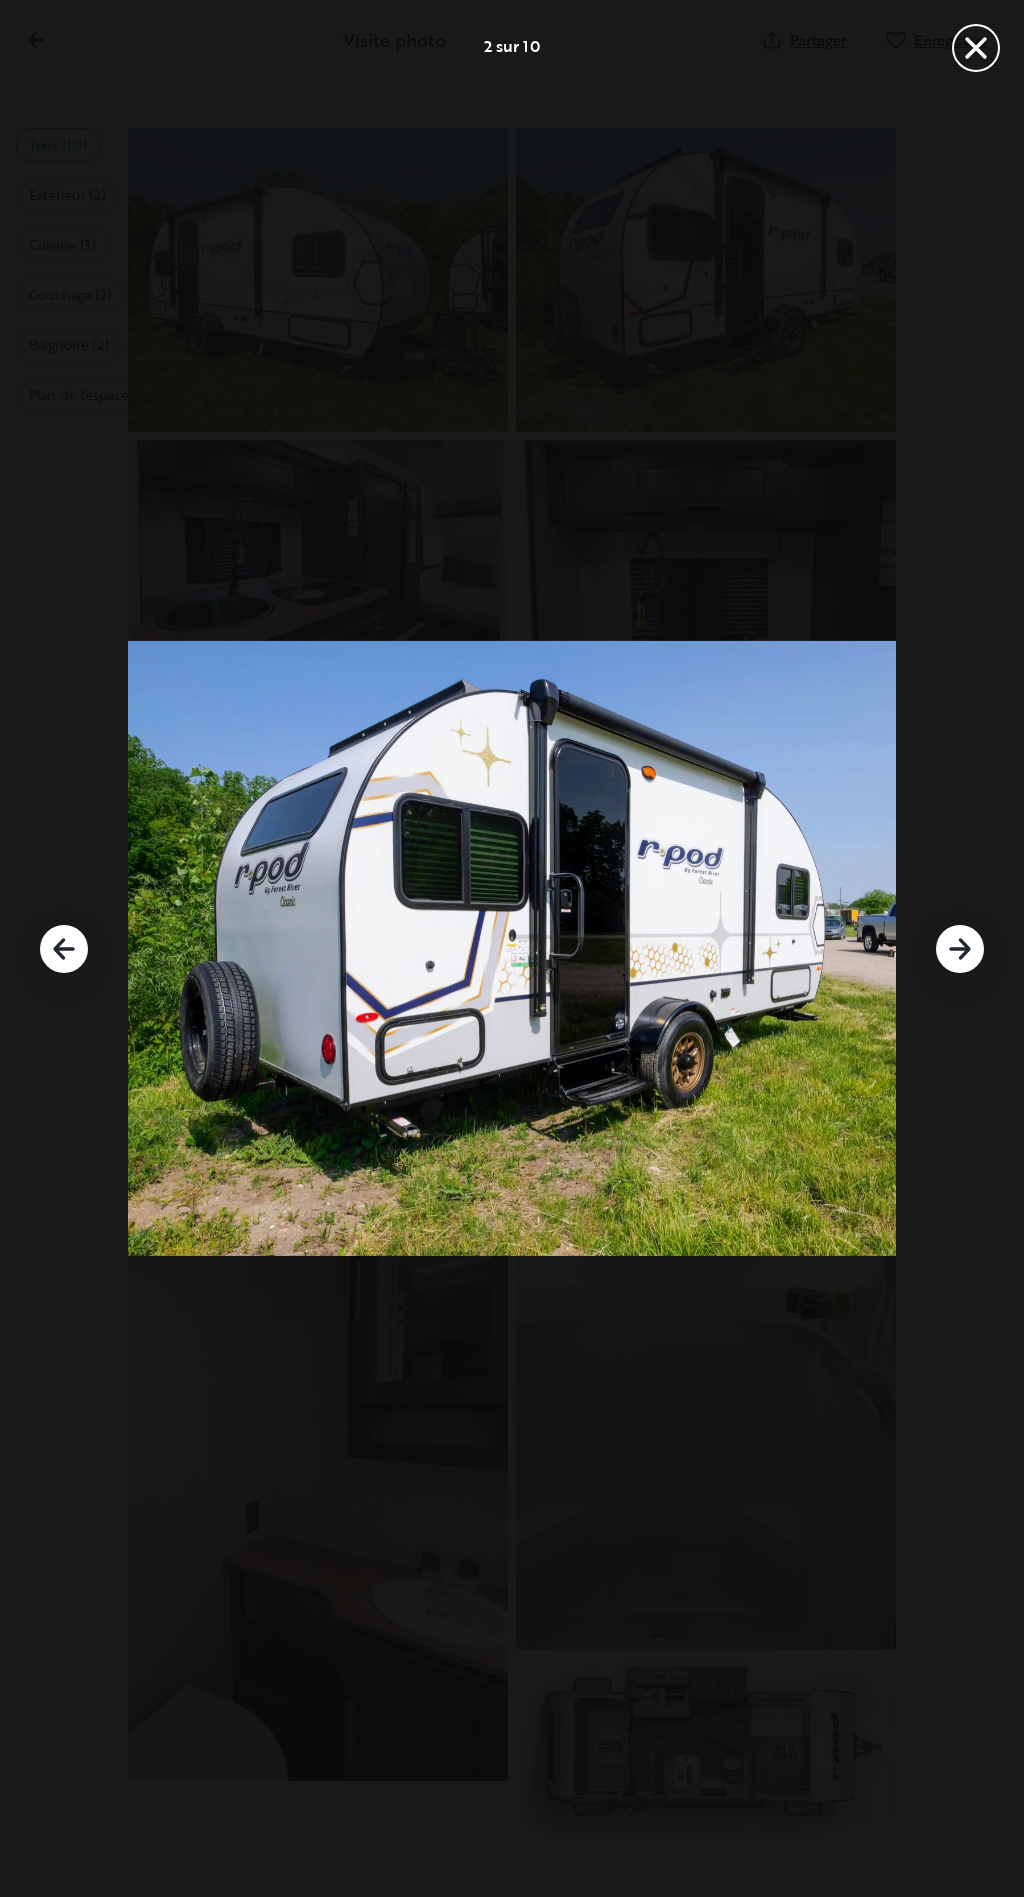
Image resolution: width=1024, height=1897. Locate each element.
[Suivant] (960, 949)
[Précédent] (64, 949)
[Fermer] (976, 48)
